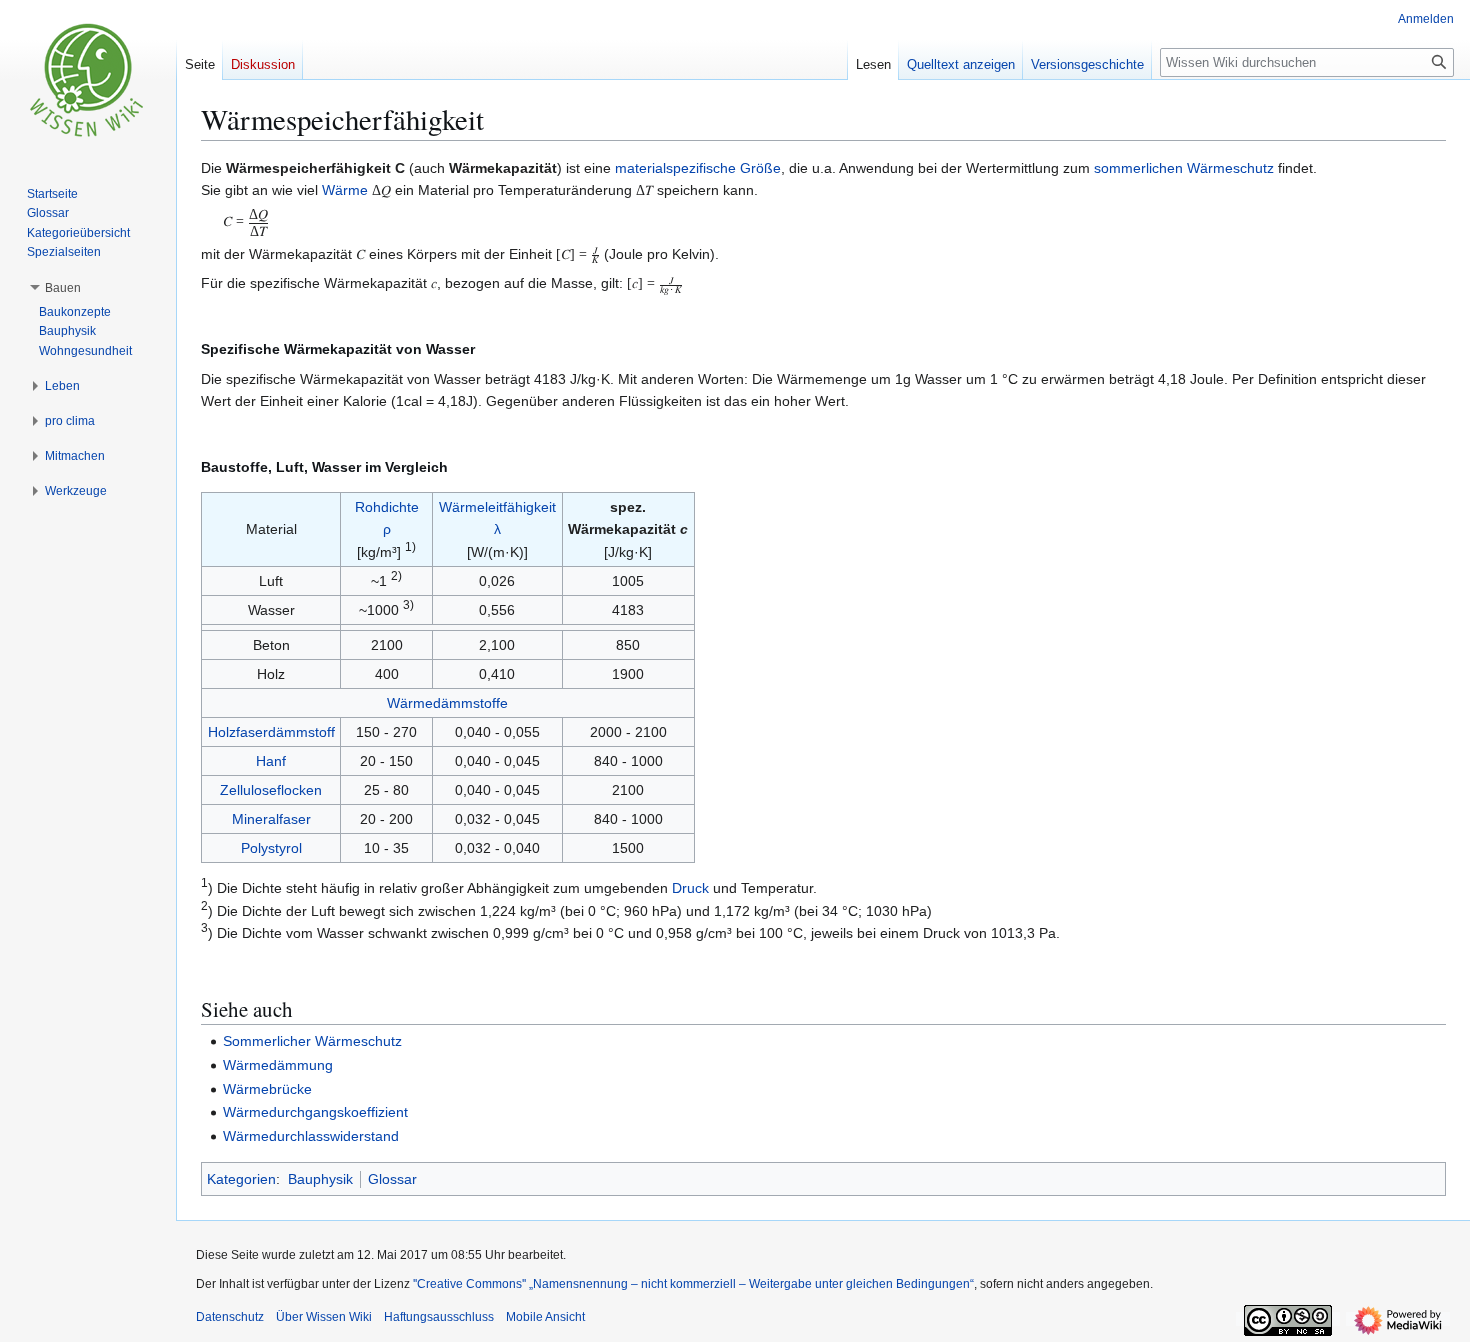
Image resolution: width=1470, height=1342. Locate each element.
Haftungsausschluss (439, 1317)
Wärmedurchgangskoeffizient (315, 1112)
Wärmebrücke (267, 1089)
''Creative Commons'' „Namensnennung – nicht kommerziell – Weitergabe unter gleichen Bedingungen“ (693, 1284)
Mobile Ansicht (545, 1317)
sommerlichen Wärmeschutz (1184, 168)
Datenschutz (230, 1317)
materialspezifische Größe (698, 168)
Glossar (392, 1179)
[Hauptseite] (88, 80)
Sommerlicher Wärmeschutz (312, 1041)
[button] (63, 288)
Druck (690, 888)
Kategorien (241, 1179)
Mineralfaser (271, 819)
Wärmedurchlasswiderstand (311, 1136)
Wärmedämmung (278, 1065)
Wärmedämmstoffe (447, 703)
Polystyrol (271, 848)
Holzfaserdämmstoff (271, 732)
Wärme (345, 190)
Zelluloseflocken (271, 790)
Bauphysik (320, 1179)
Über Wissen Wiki (324, 1317)
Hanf (271, 761)
